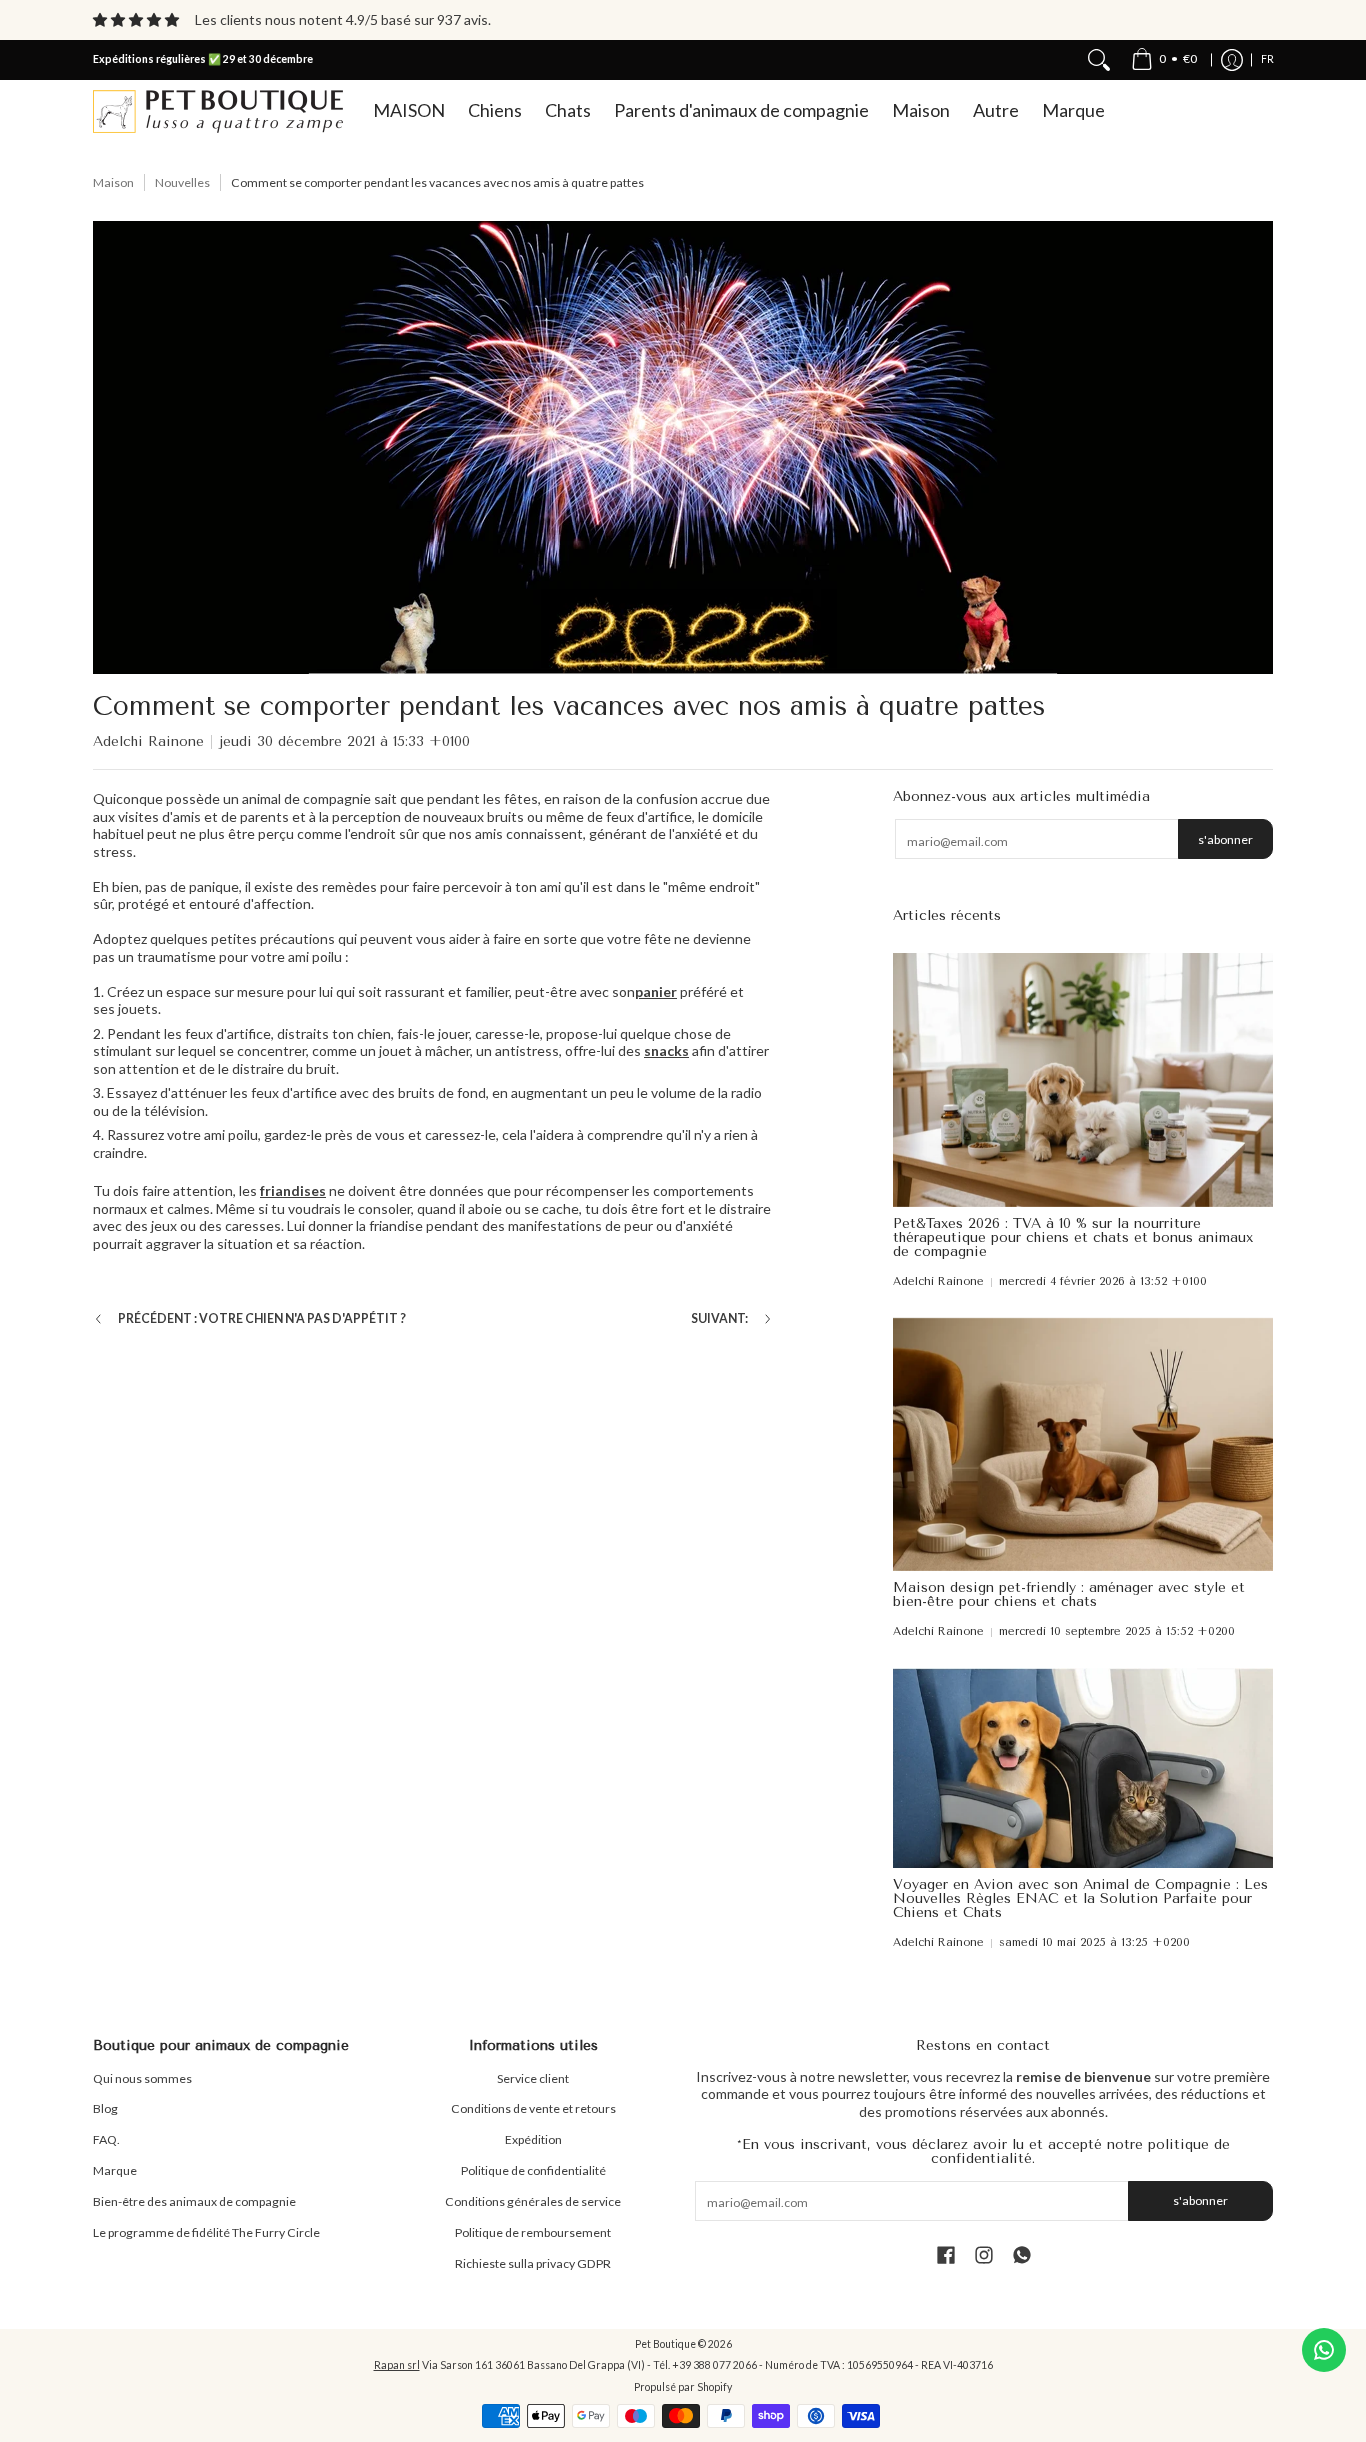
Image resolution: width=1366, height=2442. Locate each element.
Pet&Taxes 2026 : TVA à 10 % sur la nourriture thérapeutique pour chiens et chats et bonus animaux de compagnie (1073, 1237)
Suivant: (719, 1318)
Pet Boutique (665, 2344)
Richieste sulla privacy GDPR (533, 2263)
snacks (666, 1050)
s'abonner (1225, 839)
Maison (113, 182)
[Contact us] (1324, 2350)
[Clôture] (1099, 60)
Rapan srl (397, 2365)
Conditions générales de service (533, 2201)
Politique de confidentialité (533, 2170)
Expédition (533, 2139)
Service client (533, 2078)
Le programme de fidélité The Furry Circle (206, 2232)
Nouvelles (182, 182)
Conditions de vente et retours (533, 2108)
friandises (293, 1190)
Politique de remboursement (533, 2232)
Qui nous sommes (142, 2078)
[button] (946, 2254)
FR (1267, 59)
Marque (115, 2170)
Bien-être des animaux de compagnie (194, 2201)
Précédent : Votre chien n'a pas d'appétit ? (262, 1318)
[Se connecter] (1232, 60)
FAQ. (106, 2139)
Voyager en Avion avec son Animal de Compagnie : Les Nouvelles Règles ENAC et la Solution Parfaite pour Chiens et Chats (1080, 1898)
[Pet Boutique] (218, 111)
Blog (105, 2108)
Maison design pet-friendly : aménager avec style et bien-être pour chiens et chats (1069, 1594)
